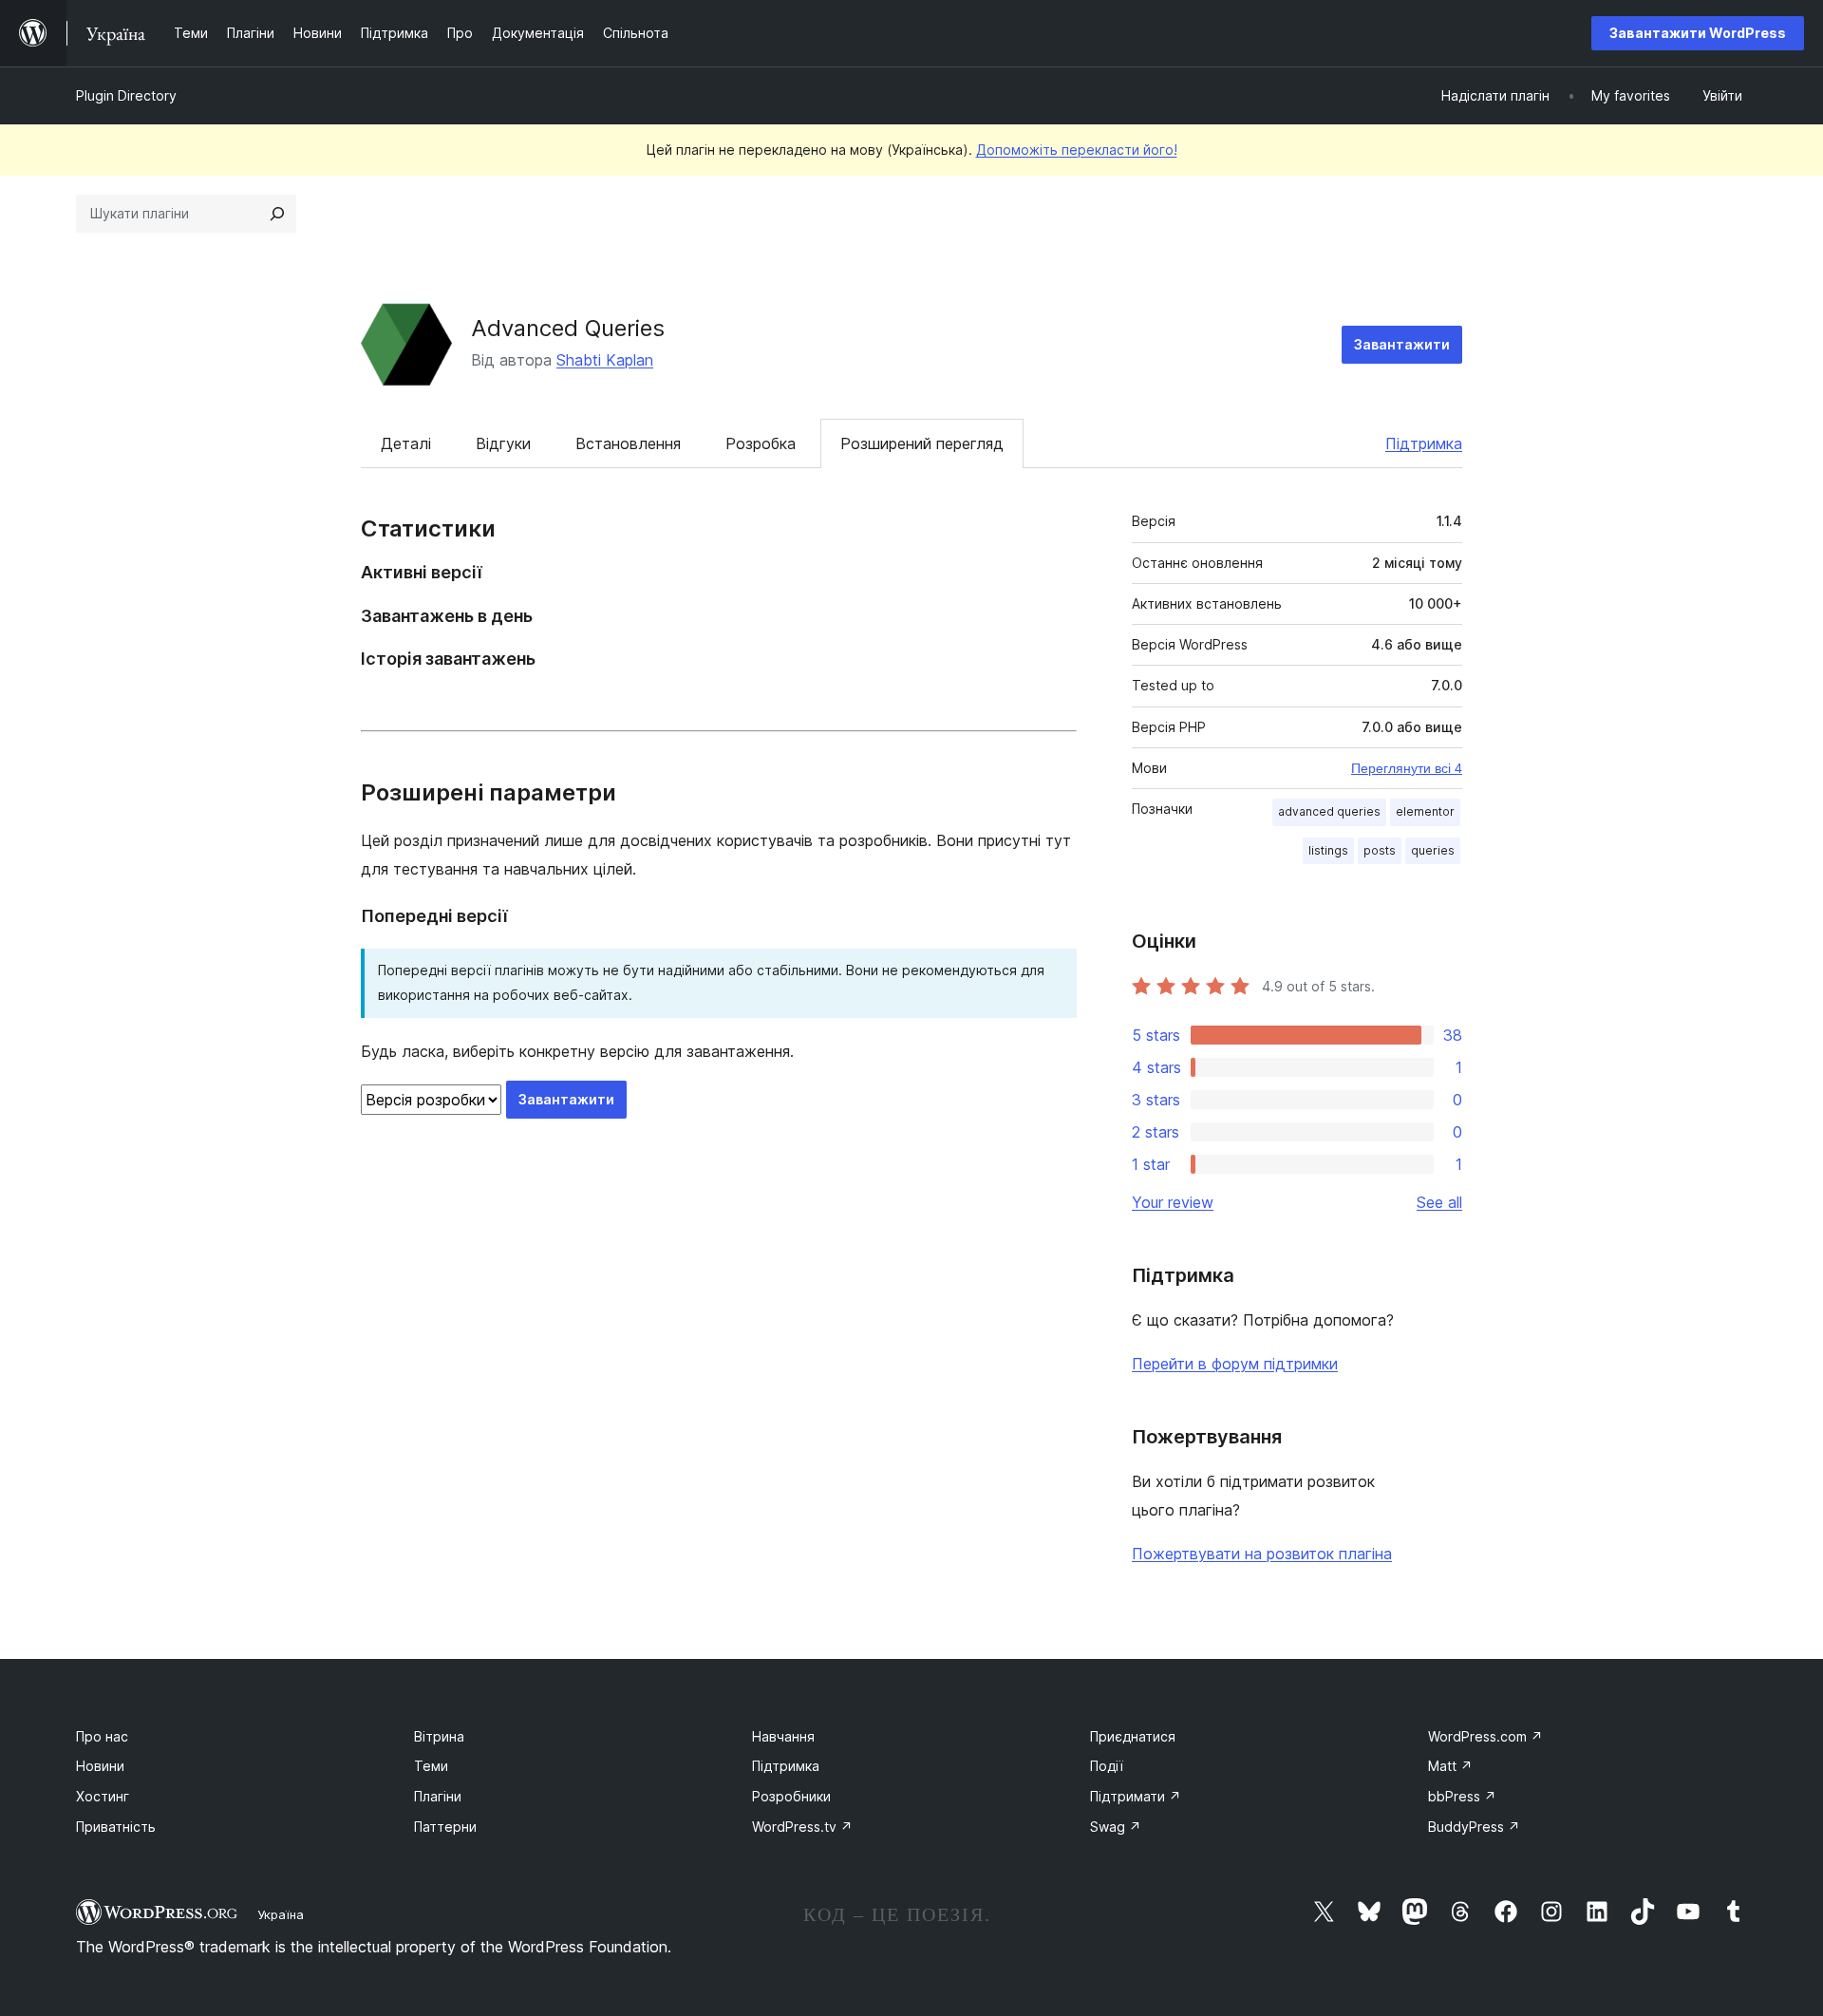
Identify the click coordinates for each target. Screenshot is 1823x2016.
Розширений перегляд (922, 443)
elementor (1425, 811)
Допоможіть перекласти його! (1077, 150)
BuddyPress (1474, 1827)
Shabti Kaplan (605, 360)
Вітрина (439, 1736)
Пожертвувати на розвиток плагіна (1262, 1554)
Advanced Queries (568, 328)
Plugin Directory (126, 95)
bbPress (1462, 1796)
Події (1107, 1766)
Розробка (761, 443)
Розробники (791, 1796)
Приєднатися (1133, 1736)
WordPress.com (1485, 1736)
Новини (100, 1766)
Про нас (102, 1736)
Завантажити (1402, 344)
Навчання (783, 1736)
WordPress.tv (802, 1827)
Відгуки (503, 443)
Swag (1116, 1827)
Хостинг (103, 1796)
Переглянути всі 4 (1407, 768)
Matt (1450, 1766)
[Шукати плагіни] (277, 214)
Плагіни (438, 1796)
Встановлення (628, 443)
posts (1380, 850)
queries (1433, 850)
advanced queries (1329, 811)
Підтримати (1136, 1796)
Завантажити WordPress (1698, 33)
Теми (431, 1766)
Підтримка (1424, 443)
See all (1439, 1202)
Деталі (406, 443)
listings (1328, 850)
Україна (281, 1914)
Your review (1173, 1202)
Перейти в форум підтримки (1235, 1364)
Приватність (116, 1827)
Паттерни (445, 1827)
